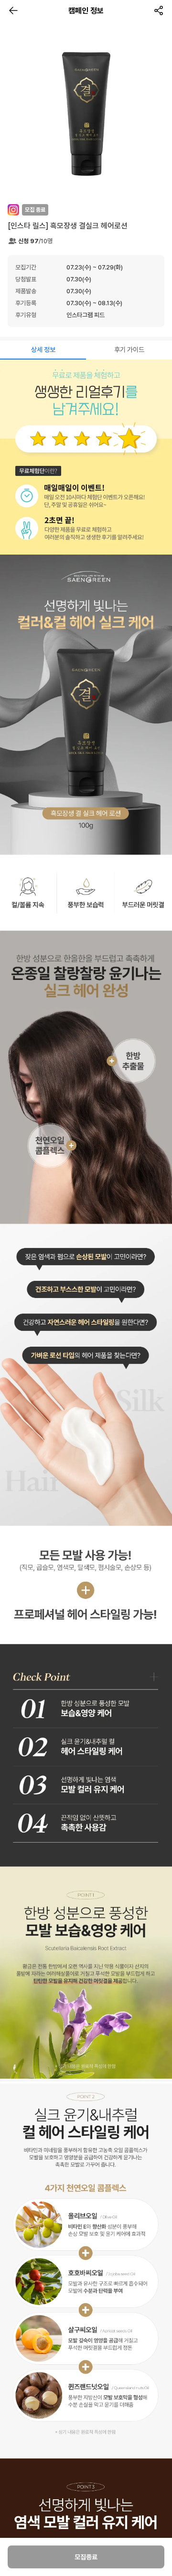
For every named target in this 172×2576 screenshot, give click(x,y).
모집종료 (86, 2557)
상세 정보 (43, 350)
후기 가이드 (129, 350)
